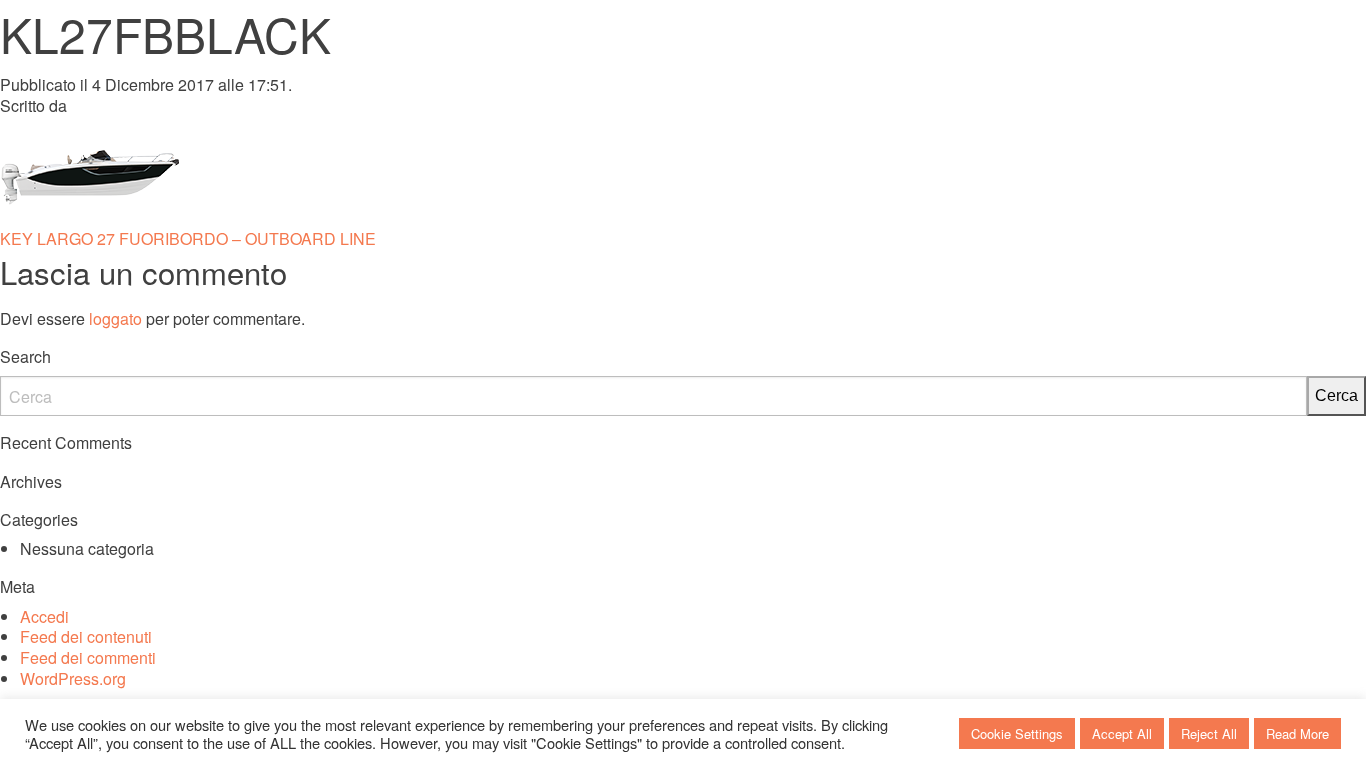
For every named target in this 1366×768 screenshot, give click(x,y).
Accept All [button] (1122, 733)
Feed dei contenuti (86, 636)
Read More (1297, 733)
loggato (115, 318)
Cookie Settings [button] (1017, 733)
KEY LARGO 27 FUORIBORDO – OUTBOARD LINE (188, 238)
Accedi (44, 616)
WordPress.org (73, 678)
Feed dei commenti (88, 657)
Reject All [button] (1209, 733)
